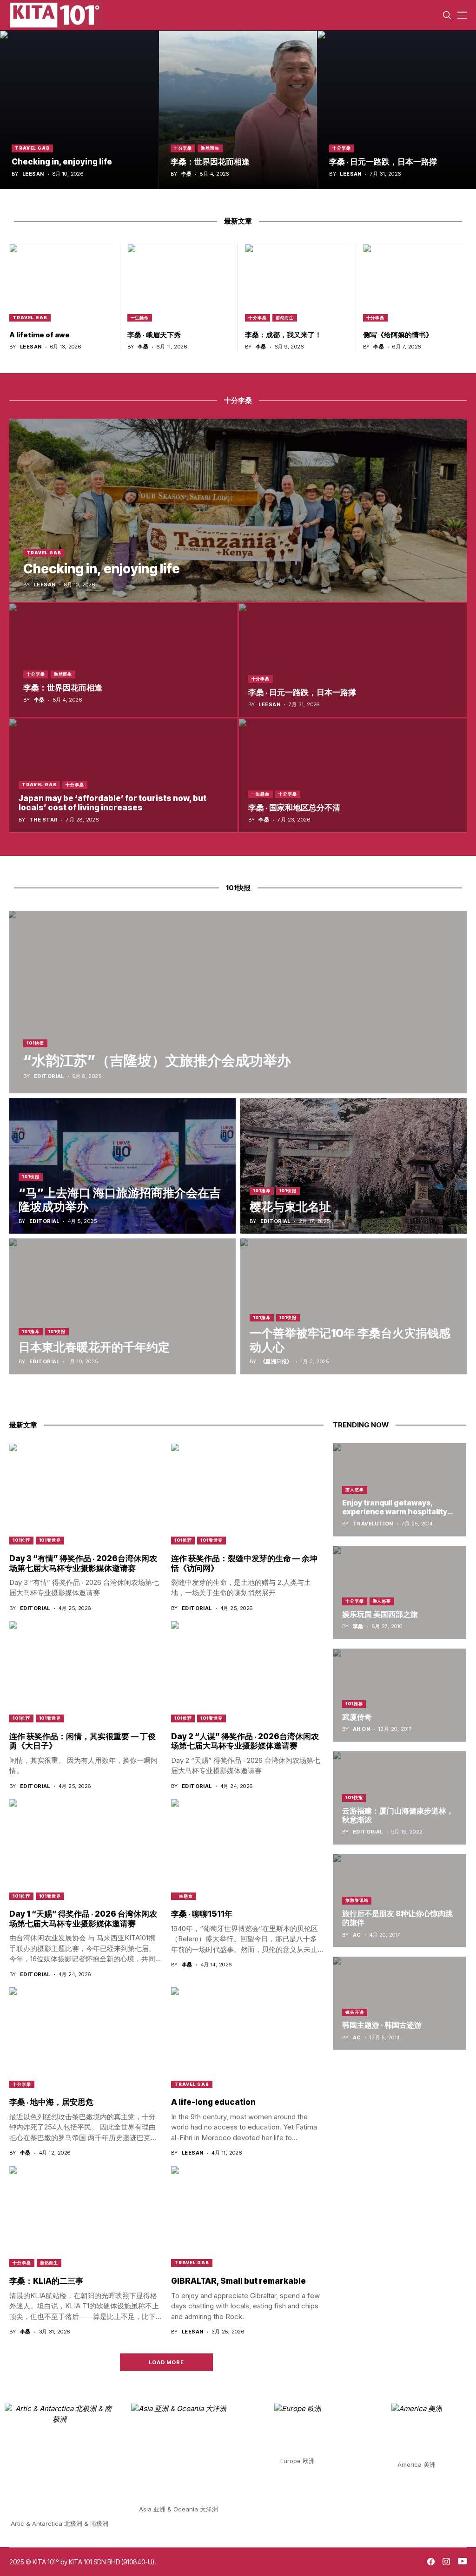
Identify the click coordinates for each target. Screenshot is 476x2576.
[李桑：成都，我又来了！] (297, 283)
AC (357, 1935)
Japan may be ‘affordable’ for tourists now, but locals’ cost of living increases (112, 803)
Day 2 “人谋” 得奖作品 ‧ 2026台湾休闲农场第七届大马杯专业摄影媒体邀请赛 (245, 1741)
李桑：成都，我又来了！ (283, 335)
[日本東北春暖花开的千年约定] (122, 1306)
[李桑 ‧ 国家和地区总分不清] (353, 775)
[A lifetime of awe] (61, 283)
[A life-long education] (247, 2038)
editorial (49, 1076)
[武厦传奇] (400, 1695)
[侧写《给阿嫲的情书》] (415, 283)
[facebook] (431, 2562)
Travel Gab (32, 148)
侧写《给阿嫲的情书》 (398, 335)
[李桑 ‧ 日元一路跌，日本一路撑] (397, 110)
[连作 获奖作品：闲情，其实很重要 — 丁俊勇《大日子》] (86, 1672)
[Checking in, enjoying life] (79, 110)
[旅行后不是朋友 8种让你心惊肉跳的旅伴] (400, 1901)
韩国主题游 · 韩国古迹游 (382, 2025)
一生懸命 (140, 318)
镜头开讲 (355, 2012)
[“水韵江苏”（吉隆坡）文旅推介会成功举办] (238, 1002)
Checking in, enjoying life (62, 162)
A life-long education (213, 2102)
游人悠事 (355, 1489)
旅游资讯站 (357, 1900)
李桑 (187, 174)
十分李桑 (183, 148)
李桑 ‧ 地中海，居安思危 (51, 2102)
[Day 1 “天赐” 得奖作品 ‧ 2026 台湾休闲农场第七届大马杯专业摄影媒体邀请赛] (86, 1850)
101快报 (35, 1043)
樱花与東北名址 (290, 1207)
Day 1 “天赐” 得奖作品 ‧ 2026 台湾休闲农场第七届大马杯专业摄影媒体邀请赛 (83, 1919)
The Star (44, 820)
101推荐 (262, 1191)
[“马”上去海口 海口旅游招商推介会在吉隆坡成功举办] (122, 1166)
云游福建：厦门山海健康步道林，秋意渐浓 (398, 1815)
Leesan (33, 174)
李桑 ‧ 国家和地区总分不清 (294, 808)
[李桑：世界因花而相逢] (238, 110)
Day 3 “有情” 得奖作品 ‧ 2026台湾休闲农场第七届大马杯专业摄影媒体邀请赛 (83, 1563)
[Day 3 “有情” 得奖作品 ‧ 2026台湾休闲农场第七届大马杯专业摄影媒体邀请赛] (86, 1494)
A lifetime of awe (40, 335)
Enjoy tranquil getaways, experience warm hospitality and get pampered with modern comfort (395, 1516)
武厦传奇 (357, 1717)
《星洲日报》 (276, 1362)
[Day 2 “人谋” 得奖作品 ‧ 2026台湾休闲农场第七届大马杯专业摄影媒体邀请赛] (247, 1672)
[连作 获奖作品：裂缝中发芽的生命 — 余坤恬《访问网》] (247, 1494)
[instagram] (446, 2562)
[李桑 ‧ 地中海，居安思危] (86, 2038)
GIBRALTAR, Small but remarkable (238, 2281)
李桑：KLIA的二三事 (46, 2281)
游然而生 (210, 148)
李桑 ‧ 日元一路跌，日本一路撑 (383, 162)
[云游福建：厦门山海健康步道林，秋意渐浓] (400, 1798)
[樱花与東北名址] (354, 1166)
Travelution (373, 1524)
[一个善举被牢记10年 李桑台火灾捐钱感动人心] (354, 1306)
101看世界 (50, 1540)
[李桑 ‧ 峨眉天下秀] (179, 283)
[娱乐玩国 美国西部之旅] (400, 1593)
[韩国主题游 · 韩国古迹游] (400, 2003)
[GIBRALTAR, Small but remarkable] (247, 2217)
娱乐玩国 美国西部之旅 (380, 1614)
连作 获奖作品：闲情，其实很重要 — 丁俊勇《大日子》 (83, 1741)
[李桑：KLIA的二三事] (86, 2217)
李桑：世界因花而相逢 (210, 162)
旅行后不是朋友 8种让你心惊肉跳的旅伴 (397, 1918)
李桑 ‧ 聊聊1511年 (202, 1914)
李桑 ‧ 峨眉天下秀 (154, 335)
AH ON (361, 1729)
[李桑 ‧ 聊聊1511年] (247, 1850)
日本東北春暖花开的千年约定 (94, 1347)
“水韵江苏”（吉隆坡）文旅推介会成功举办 (157, 1060)
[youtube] (462, 2562)
